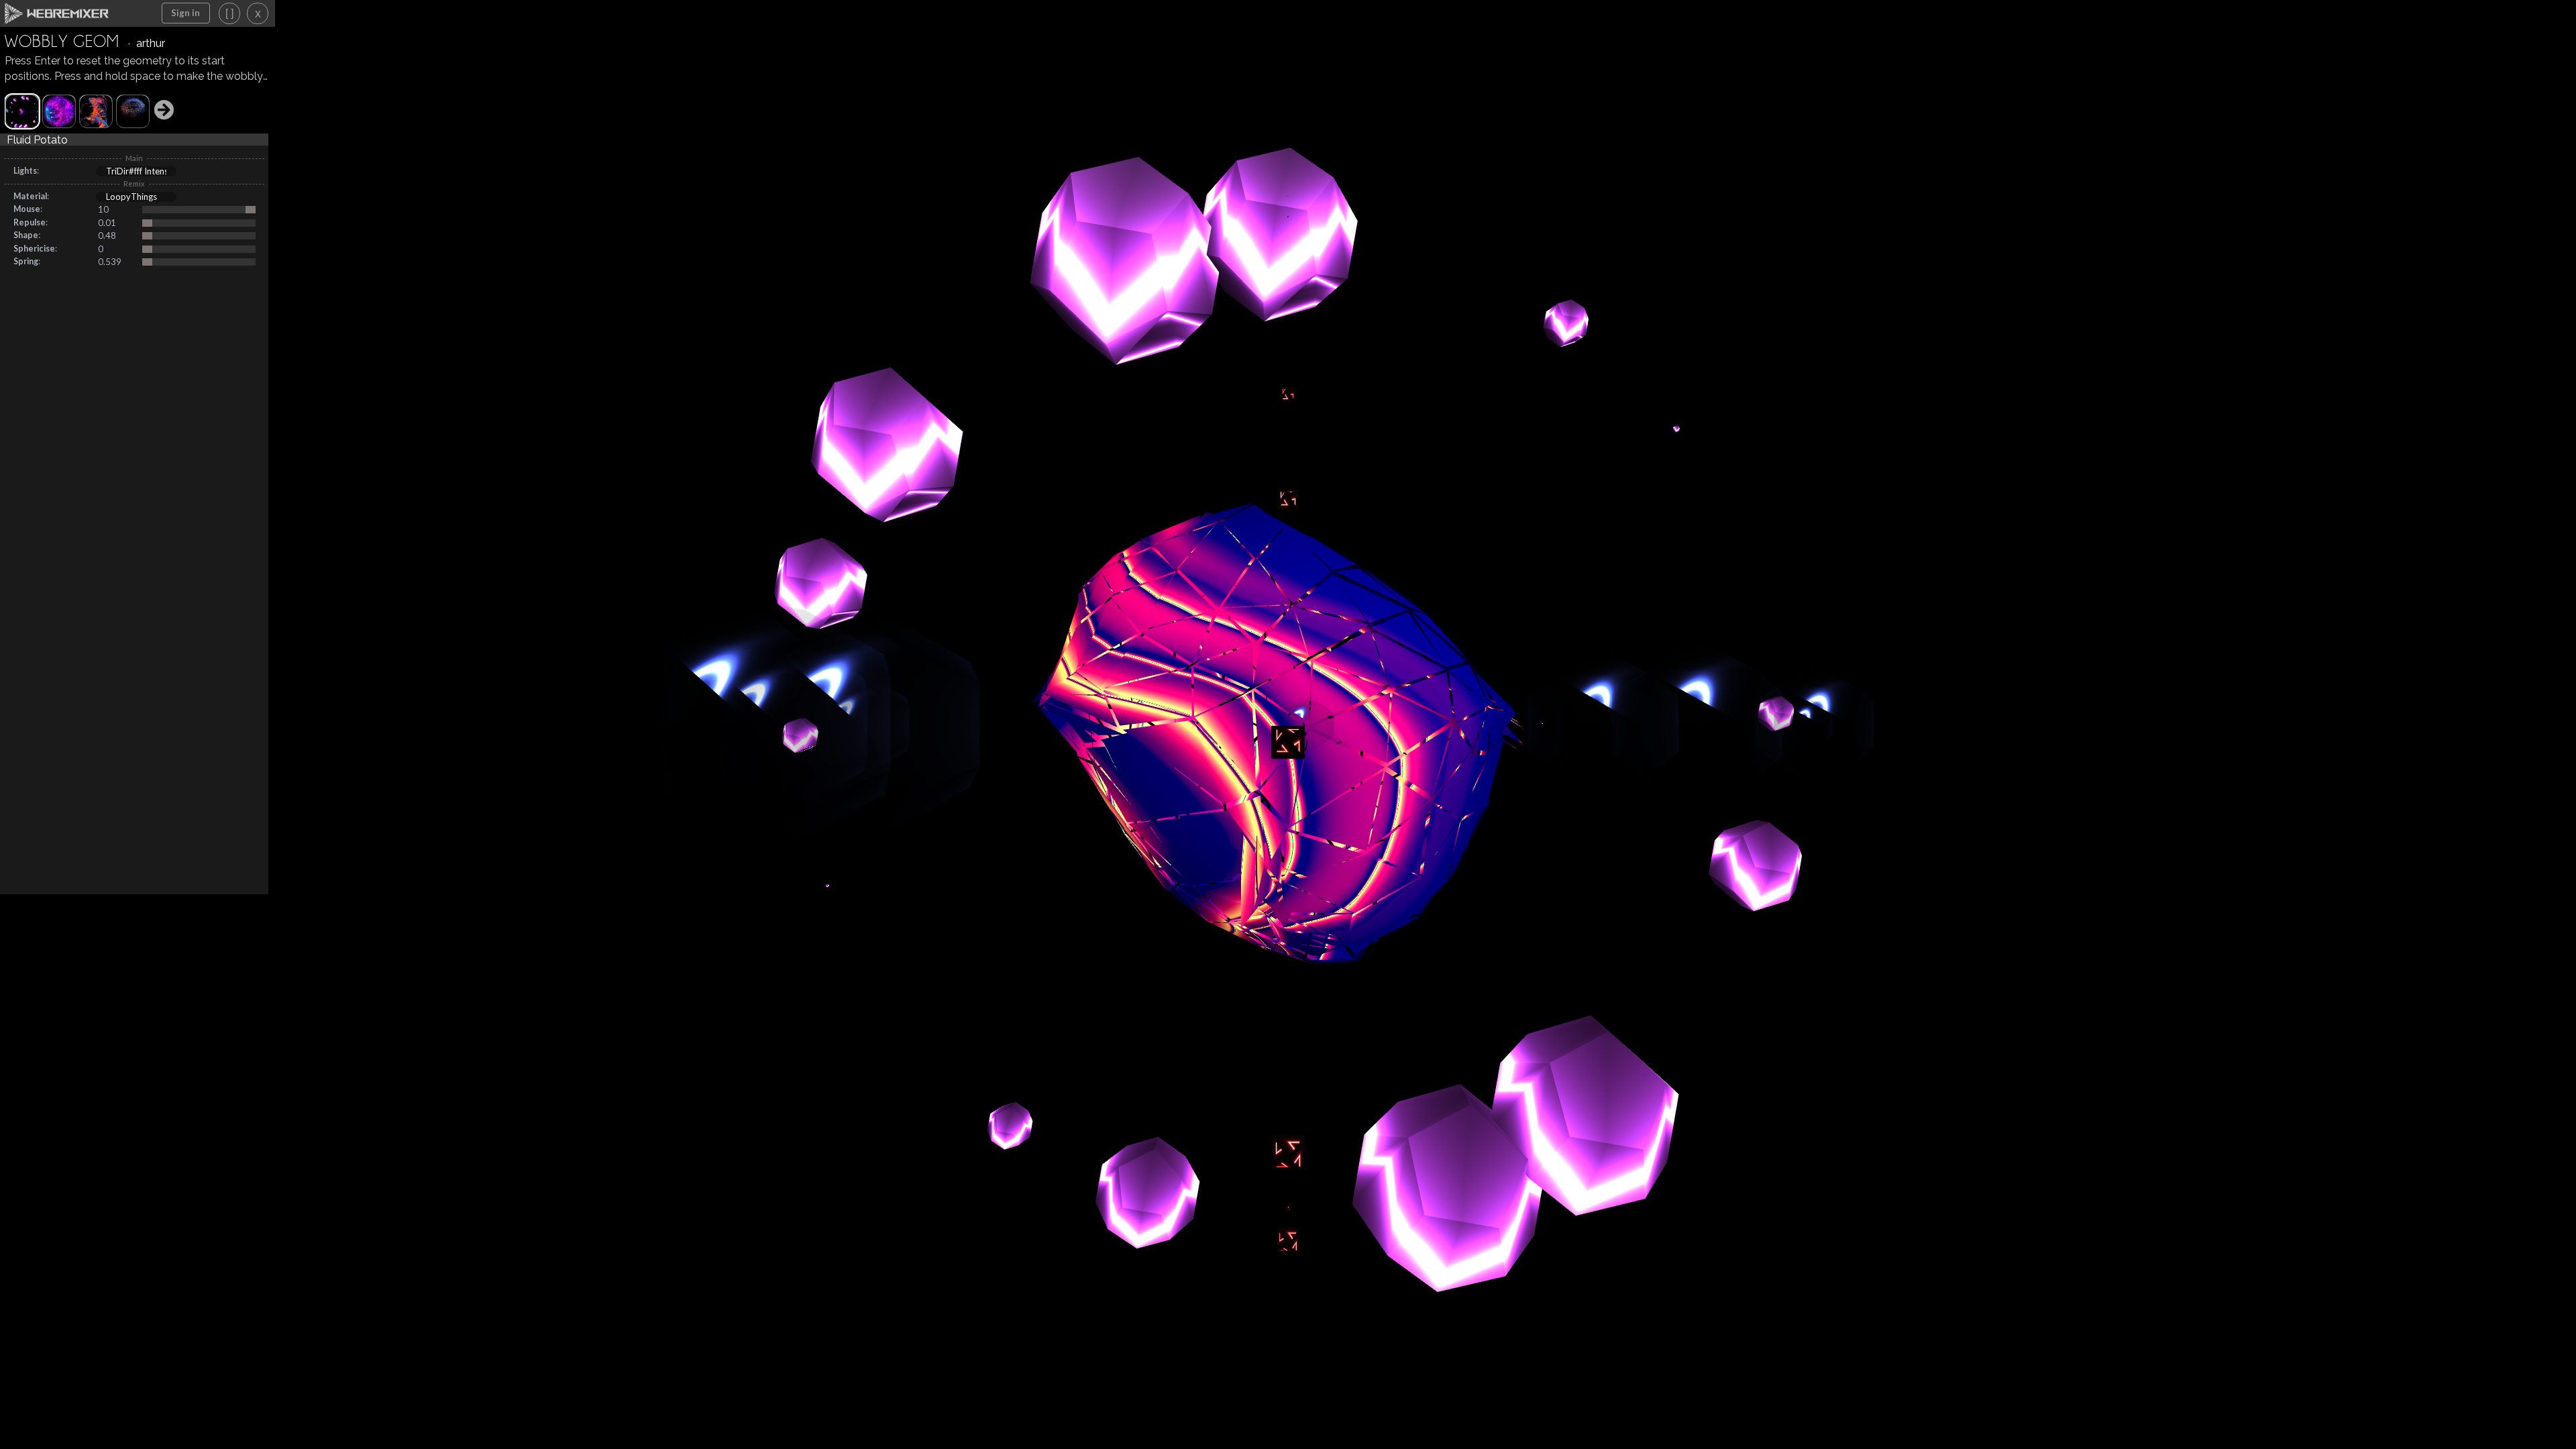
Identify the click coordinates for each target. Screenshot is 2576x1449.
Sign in (185, 13)
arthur (151, 43)
